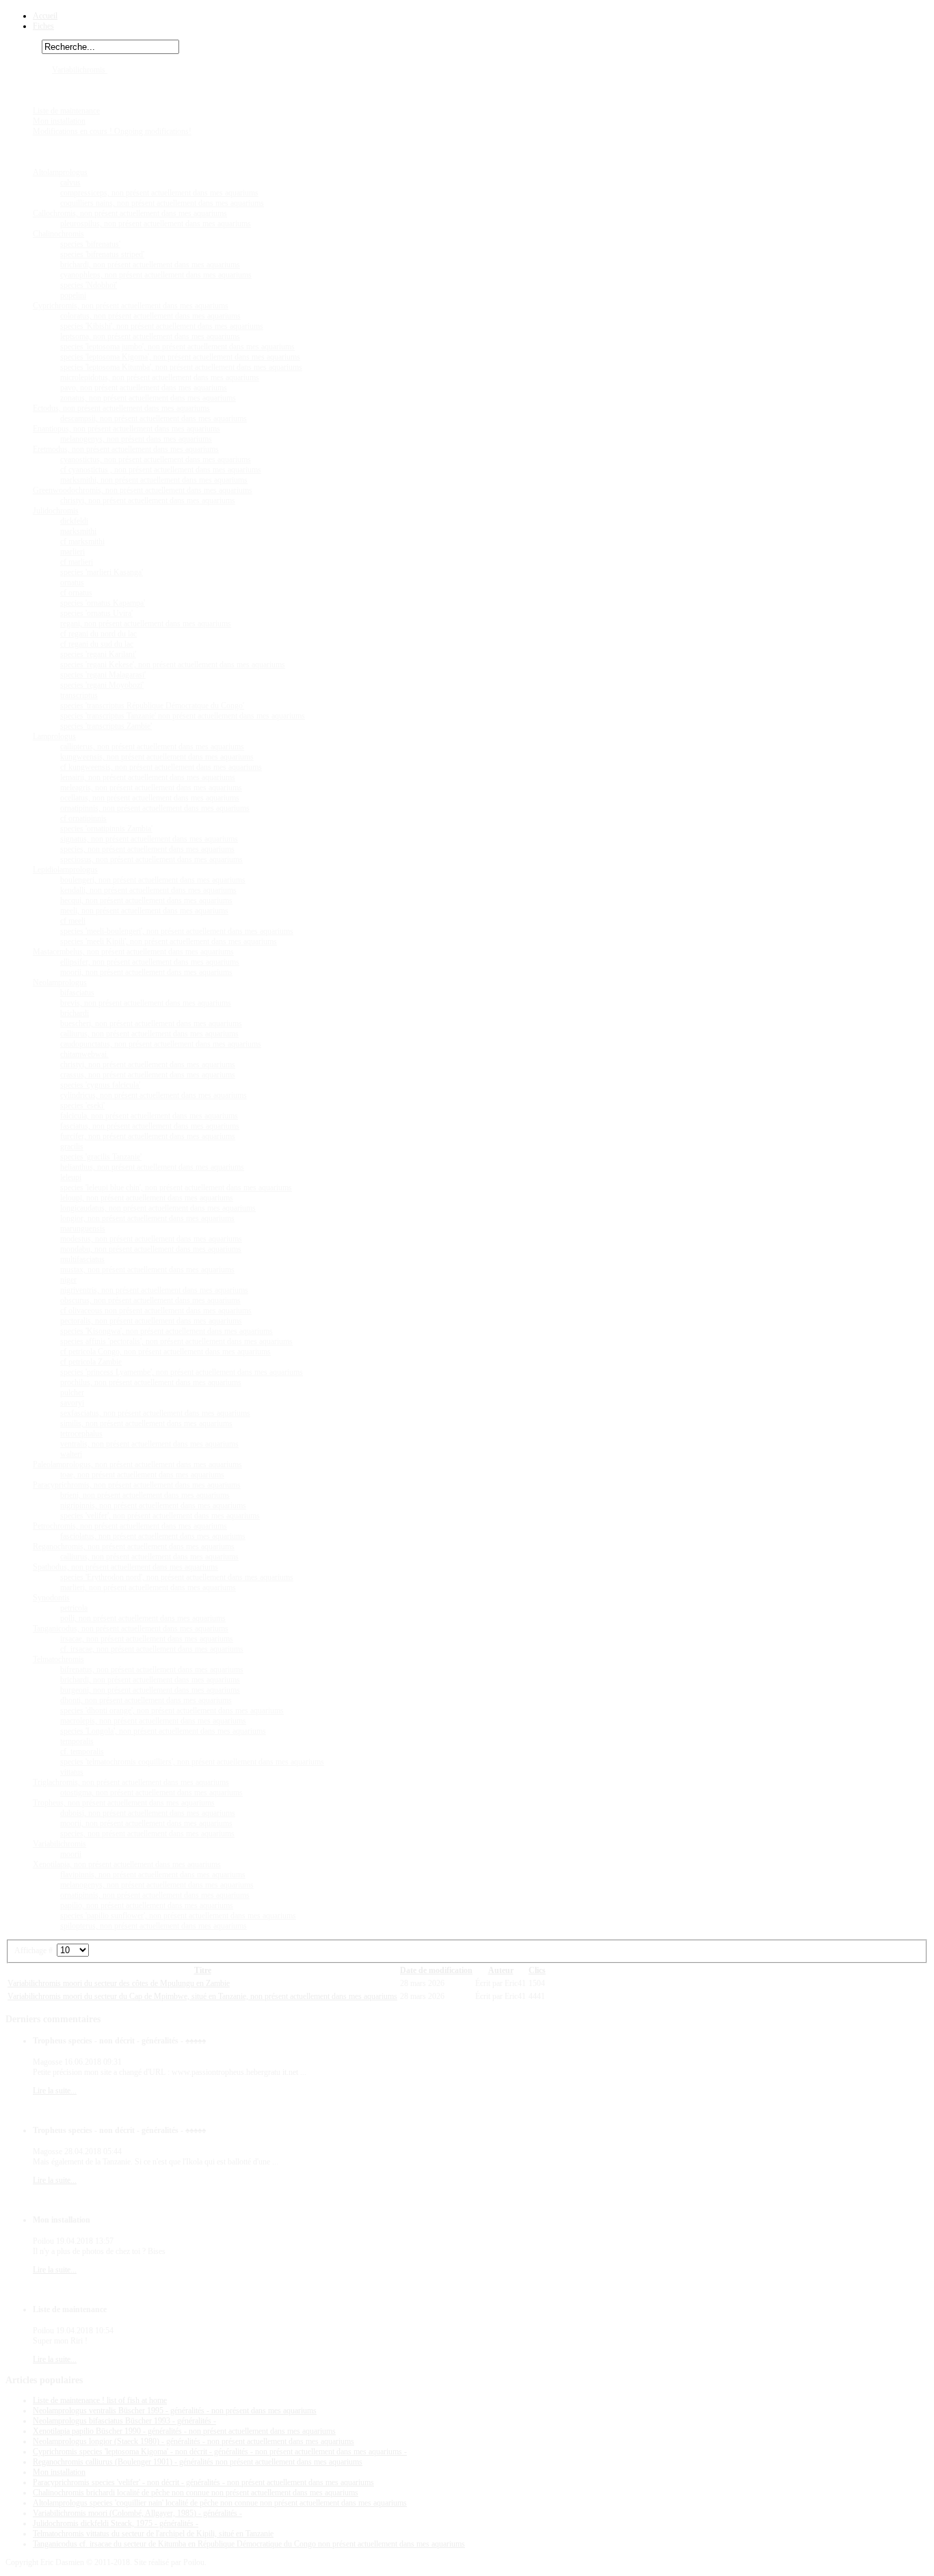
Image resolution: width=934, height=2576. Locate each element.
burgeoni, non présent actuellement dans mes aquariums (150, 1690)
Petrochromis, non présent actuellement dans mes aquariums (130, 1526)
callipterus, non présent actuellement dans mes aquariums (152, 747)
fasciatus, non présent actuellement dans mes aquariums (150, 1126)
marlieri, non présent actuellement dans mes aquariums (148, 1587)
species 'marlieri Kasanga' (102, 572)
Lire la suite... (55, 2091)
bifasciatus (77, 993)
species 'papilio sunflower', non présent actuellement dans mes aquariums (178, 1916)
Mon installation (59, 121)
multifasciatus (82, 1259)
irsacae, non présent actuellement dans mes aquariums (147, 1639)
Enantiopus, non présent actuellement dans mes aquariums (126, 429)
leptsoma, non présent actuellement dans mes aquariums (150, 336)
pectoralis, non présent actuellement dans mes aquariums (151, 1321)
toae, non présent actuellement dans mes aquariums (142, 1475)
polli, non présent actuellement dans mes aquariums (143, 1618)
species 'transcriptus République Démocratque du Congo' (152, 706)
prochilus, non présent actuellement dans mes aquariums (151, 1382)
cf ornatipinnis (83, 818)
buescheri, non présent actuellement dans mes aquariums (151, 1023)
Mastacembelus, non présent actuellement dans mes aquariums (133, 952)
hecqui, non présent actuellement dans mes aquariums (146, 900)
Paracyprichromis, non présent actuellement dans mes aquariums (137, 1485)
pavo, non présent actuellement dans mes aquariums (144, 388)
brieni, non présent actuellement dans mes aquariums (145, 1495)
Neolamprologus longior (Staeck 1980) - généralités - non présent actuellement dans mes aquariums (194, 2441)
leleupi (71, 1177)
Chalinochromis (58, 234)
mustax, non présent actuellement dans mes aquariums (147, 1270)
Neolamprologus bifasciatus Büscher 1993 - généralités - (124, 2421)
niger (68, 1280)
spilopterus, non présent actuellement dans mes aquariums (154, 1926)
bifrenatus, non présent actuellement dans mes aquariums (152, 1669)
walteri (71, 1454)
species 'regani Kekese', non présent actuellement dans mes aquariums (173, 665)
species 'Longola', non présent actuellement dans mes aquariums (163, 1731)
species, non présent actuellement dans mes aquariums (147, 849)
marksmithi (78, 531)
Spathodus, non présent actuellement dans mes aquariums (125, 1567)
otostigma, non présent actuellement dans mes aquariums (151, 1793)
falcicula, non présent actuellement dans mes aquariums (149, 1116)
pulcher (72, 1393)
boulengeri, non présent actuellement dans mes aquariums (153, 880)
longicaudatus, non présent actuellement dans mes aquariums (158, 1208)
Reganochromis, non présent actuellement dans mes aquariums (134, 1546)
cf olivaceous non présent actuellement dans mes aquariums (156, 1311)
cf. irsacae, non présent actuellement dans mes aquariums (152, 1649)
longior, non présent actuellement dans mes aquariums (147, 1218)
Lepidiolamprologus (65, 870)
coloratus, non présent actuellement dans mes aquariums (150, 316)
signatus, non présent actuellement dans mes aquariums (149, 839)
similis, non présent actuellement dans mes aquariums (146, 1423)
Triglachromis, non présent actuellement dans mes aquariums (131, 1782)
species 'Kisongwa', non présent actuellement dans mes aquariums (166, 1331)
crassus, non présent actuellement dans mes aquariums (148, 1075)
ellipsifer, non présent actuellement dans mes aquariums (150, 962)
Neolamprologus (60, 982)
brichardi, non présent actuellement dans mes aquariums (150, 265)
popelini (73, 295)
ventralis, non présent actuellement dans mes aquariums (149, 1444)
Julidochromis (56, 511)
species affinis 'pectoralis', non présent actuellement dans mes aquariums (176, 1341)
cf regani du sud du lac (97, 644)
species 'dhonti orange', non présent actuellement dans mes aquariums (172, 1710)
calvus (70, 183)
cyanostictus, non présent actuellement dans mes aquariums (156, 459)
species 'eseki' (82, 1105)
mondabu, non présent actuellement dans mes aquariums (151, 1249)
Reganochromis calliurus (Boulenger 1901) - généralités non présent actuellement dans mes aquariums (198, 2462)
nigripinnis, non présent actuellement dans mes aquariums (153, 1505)
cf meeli (73, 921)
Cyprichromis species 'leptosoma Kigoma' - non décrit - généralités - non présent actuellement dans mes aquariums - (220, 2452)
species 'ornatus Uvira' (96, 613)
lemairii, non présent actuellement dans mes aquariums (148, 777)
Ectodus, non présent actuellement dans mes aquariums (121, 408)
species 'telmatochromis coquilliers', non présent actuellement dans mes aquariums (192, 1762)
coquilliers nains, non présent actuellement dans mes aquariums (162, 203)
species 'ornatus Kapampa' (103, 603)
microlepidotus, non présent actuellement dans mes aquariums (160, 377)
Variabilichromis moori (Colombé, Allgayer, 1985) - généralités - (137, 2513)
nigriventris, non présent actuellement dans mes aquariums (154, 1290)
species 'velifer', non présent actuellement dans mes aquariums (160, 1516)
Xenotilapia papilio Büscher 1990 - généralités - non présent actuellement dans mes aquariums (184, 2431)
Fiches (43, 26)
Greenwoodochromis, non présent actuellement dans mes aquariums (143, 490)
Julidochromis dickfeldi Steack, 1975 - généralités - (116, 2523)
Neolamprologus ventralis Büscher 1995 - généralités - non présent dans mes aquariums (175, 2411)
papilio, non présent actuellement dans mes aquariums (147, 1905)
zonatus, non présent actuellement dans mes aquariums (148, 398)
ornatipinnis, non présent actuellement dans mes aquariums (155, 808)
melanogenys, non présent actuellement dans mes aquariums (157, 1885)
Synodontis (51, 1598)
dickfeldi (74, 521)
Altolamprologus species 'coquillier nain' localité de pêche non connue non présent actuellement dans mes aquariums (220, 2503)
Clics (537, 1970)
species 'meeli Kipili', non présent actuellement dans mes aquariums (169, 941)
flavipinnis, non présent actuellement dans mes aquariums (153, 1875)
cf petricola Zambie (91, 1362)
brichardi (75, 1013)
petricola (74, 1608)
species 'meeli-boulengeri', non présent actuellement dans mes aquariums (177, 931)
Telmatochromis (58, 1659)
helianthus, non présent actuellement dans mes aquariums (152, 1167)
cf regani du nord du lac (98, 634)
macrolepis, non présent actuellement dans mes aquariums (153, 1721)
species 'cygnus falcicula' (100, 1085)
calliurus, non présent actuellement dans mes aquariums (149, 1034)
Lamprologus (54, 736)
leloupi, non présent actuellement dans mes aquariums (147, 1198)
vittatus (72, 1772)
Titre (203, 1970)
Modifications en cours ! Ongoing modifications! (112, 131)
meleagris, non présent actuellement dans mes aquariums (151, 788)
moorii (71, 1854)
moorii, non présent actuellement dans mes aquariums (146, 972)
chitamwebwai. (84, 1054)
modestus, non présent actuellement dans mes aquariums (151, 1239)
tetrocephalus (81, 1434)
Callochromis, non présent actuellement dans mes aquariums (130, 213)
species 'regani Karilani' (98, 654)
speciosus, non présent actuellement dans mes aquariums (151, 859)
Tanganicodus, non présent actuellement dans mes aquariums (131, 1628)
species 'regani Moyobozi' (102, 685)
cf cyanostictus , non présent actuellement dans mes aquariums (161, 470)
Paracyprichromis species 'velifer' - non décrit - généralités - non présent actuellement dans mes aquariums (203, 2482)
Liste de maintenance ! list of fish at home (100, 2400)
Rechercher (24, 47)
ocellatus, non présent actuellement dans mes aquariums (150, 798)
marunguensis (83, 1229)
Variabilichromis (80, 70)
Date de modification (436, 1970)
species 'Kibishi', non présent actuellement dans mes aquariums (162, 326)
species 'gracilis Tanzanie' (101, 1157)
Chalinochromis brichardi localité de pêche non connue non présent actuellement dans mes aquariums (196, 2493)
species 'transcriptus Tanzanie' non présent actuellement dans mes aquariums (183, 716)
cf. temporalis (82, 1752)
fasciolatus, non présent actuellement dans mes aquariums (153, 1536)
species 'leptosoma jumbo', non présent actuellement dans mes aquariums (177, 347)
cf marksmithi (82, 541)
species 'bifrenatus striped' (102, 254)
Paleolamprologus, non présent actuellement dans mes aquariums (137, 1464)
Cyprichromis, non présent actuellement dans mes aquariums (131, 306)
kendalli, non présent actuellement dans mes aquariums (148, 890)
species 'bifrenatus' (90, 244)
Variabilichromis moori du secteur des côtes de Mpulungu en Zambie (119, 1983)
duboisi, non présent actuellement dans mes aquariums (148, 1813)
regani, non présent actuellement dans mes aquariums (146, 623)
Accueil (45, 16)
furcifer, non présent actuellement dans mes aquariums (148, 1136)
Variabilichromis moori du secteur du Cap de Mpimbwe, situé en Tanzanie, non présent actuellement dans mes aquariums (202, 1996)
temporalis (77, 1741)
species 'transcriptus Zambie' (106, 726)
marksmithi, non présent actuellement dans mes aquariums (154, 480)
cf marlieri (77, 562)
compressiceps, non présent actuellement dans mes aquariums (159, 193)
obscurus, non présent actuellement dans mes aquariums (150, 1300)
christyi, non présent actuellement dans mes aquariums (148, 500)
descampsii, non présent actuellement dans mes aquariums (154, 418)
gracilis (72, 1146)
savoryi (72, 1403)
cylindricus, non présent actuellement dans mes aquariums (154, 1095)
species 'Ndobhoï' (89, 285)
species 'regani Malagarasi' (103, 675)
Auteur (501, 1970)
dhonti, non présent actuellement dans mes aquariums (146, 1700)
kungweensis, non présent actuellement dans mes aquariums (157, 757)
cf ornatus (76, 593)
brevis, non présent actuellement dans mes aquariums (146, 1003)
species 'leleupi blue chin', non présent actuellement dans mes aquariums (176, 1188)
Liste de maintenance (66, 111)
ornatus (72, 582)
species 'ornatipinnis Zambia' (106, 829)
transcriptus (79, 695)
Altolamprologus (60, 172)
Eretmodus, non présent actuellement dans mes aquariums (126, 449)
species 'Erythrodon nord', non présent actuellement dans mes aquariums (177, 1577)
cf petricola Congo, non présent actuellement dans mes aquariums (165, 1352)
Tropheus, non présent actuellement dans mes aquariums (124, 1803)
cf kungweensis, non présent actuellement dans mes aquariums (161, 767)
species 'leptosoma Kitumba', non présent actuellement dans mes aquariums (181, 367)
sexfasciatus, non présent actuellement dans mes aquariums (155, 1413)
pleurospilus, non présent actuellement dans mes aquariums (156, 224)
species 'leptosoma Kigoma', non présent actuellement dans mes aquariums (180, 357)
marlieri (72, 552)
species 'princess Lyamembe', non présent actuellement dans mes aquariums (182, 1372)
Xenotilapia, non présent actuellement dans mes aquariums (127, 1864)
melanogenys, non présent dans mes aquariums (136, 439)
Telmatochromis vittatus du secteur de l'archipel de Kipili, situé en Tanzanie (153, 2534)
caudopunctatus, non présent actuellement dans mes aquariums (161, 1044)
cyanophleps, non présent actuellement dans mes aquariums (156, 275)
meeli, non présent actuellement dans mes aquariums (144, 911)
